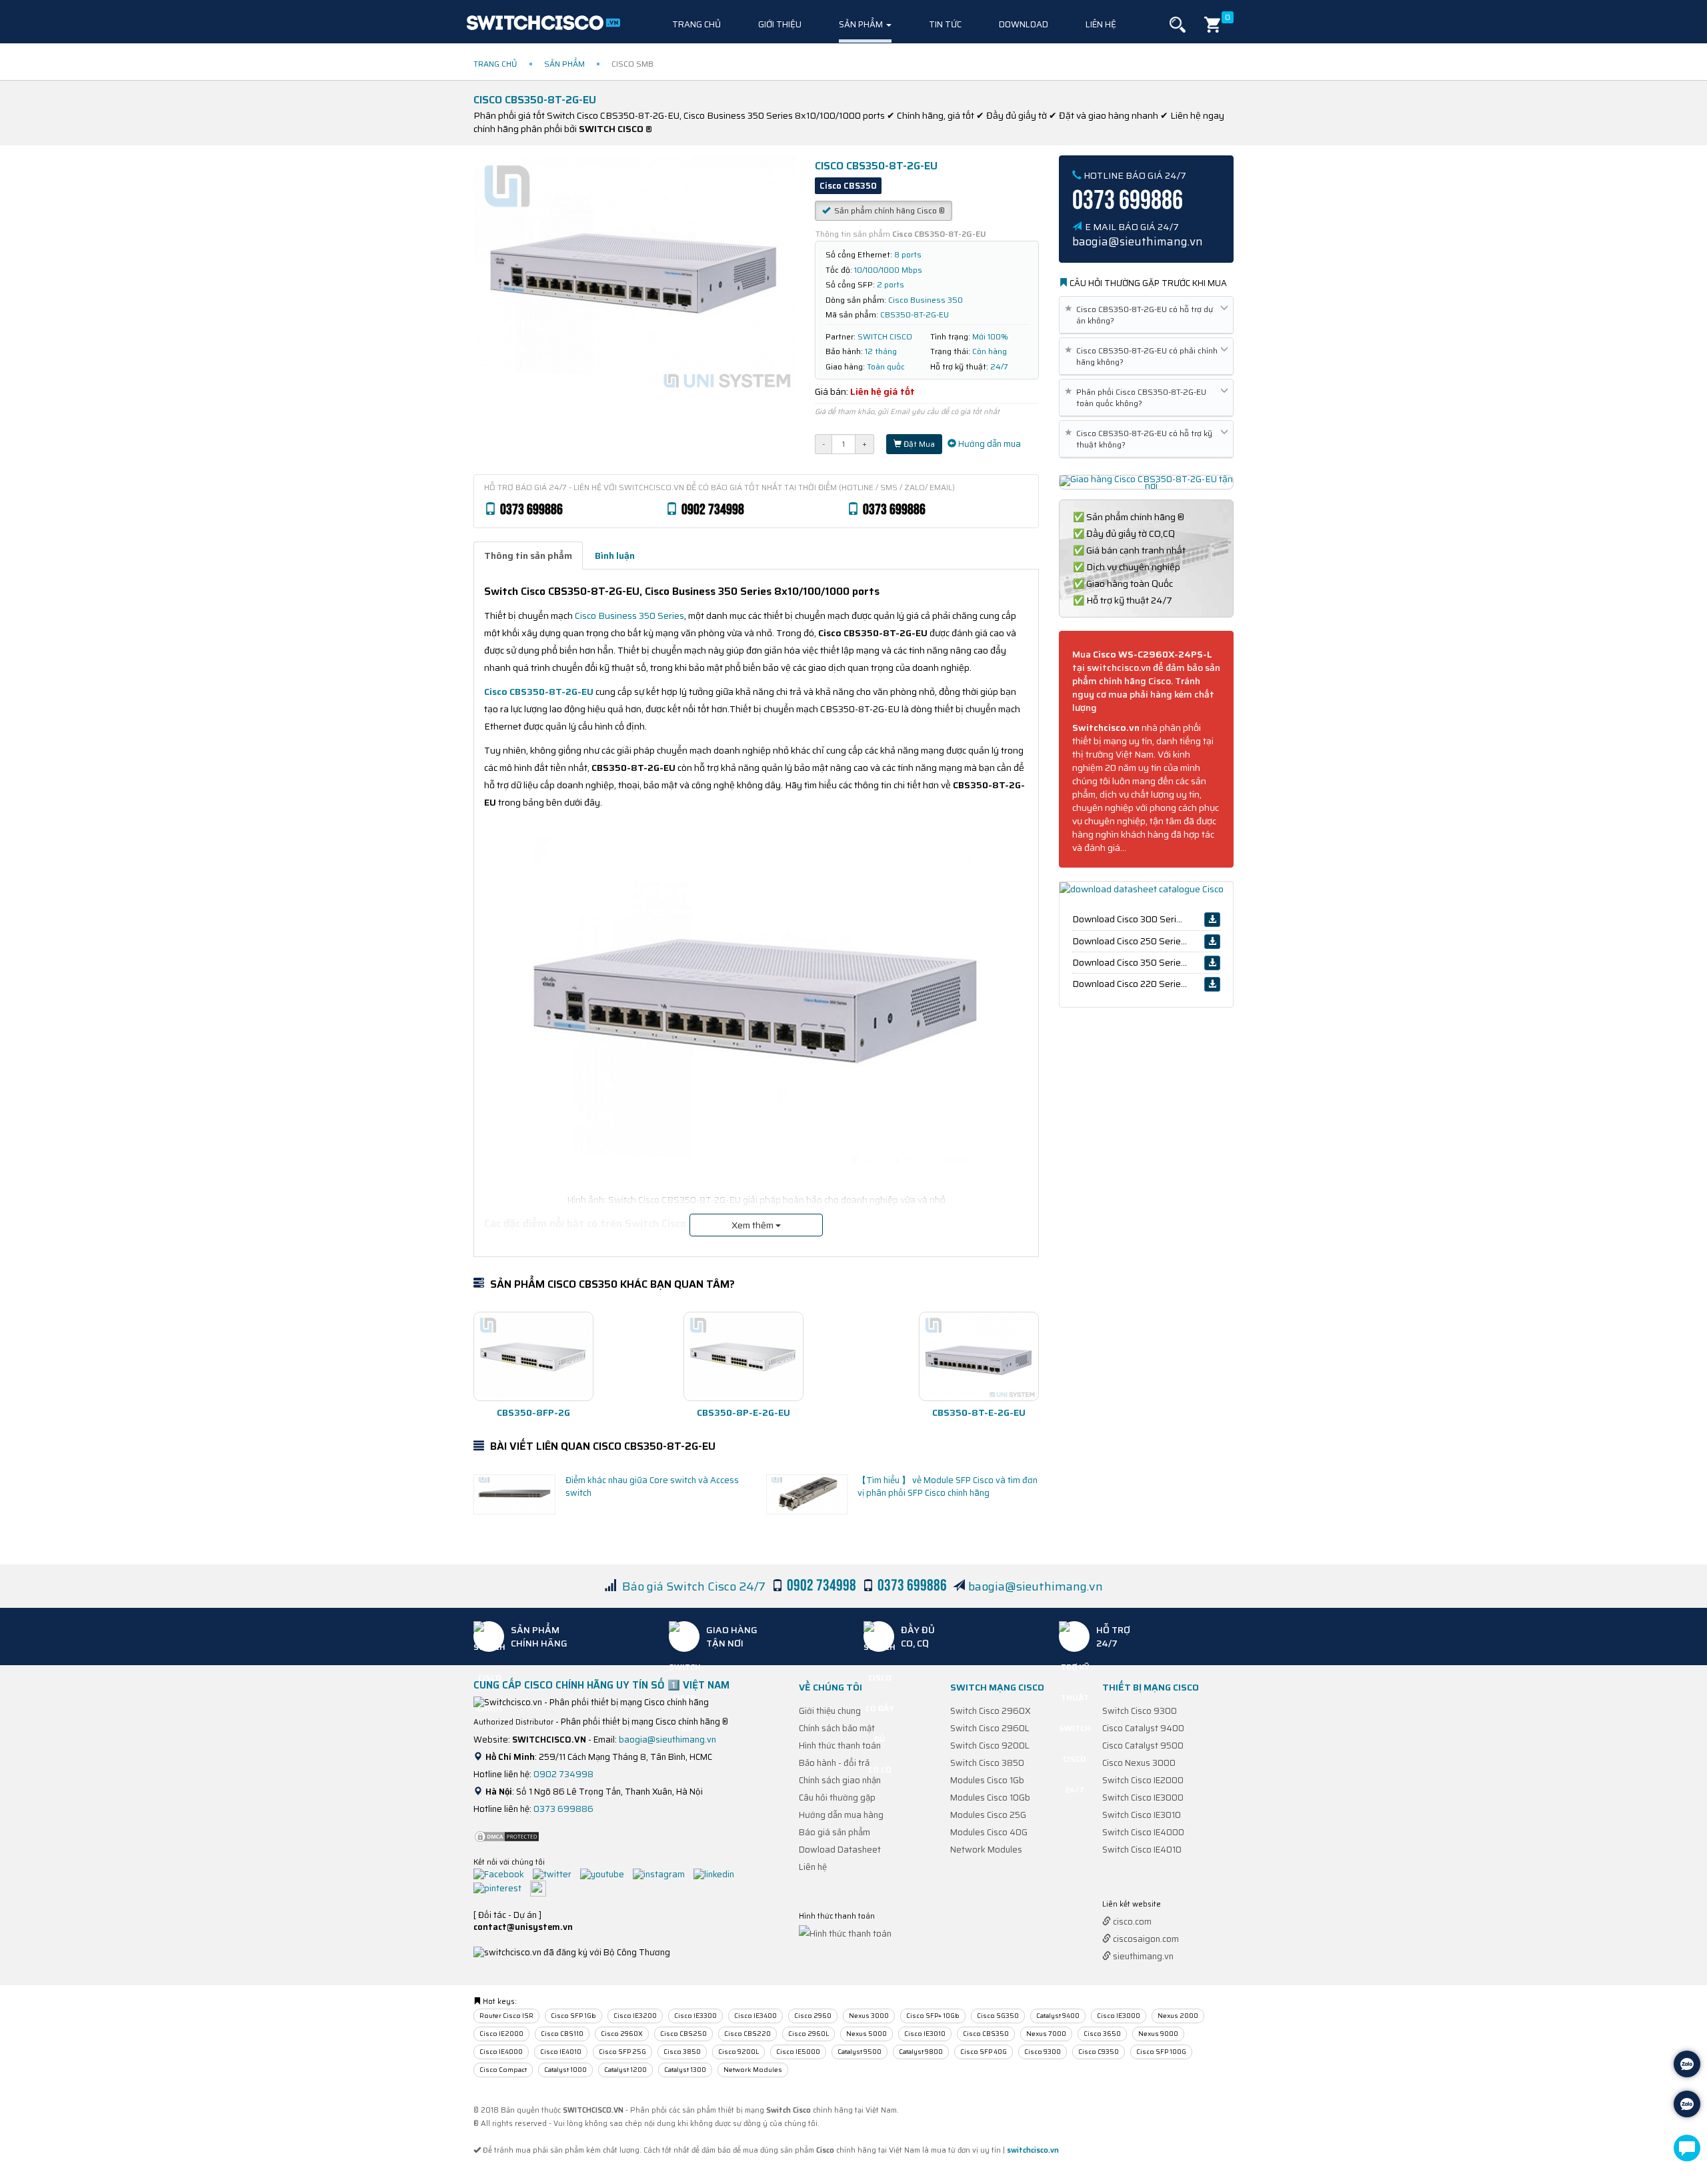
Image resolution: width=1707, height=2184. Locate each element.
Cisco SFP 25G (622, 2052)
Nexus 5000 (867, 2034)
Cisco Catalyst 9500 (1143, 1746)
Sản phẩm (862, 24)
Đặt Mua (918, 444)
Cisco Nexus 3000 (1139, 1763)
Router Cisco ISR (506, 2016)
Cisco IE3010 (925, 2034)
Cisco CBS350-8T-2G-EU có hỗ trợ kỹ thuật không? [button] (1141, 439)
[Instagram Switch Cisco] (662, 1874)
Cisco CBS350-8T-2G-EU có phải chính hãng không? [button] (1144, 356)
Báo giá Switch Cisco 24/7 (694, 1586)
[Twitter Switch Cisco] (555, 1874)
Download (1024, 24)
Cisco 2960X (622, 2034)
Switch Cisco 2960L (990, 1728)
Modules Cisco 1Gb (987, 1780)
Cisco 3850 (682, 2052)
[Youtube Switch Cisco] (605, 1874)
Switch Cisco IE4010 (1142, 1850)
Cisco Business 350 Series (629, 616)
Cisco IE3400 (755, 2016)
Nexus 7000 (1046, 2034)
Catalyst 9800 (921, 2052)
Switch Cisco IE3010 (1142, 1815)
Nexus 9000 (1158, 2034)
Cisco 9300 (1043, 2052)
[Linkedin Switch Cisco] (717, 1874)
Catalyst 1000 (565, 2070)
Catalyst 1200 (625, 2070)
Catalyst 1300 (685, 2070)
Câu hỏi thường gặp (837, 1798)
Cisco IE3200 (635, 2016)
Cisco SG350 (998, 2016)
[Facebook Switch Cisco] (502, 1874)
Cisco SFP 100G (1161, 2052)
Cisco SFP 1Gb (573, 2016)
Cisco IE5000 (798, 2052)
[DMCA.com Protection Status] (507, 1836)
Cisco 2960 (813, 2016)
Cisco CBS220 (747, 2034)
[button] (1178, 25)
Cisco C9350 (1099, 2052)
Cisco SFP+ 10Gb (933, 2016)
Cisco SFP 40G (984, 2052)
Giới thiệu (780, 24)
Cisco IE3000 (1119, 2016)
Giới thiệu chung (830, 1711)
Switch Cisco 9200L (990, 1746)
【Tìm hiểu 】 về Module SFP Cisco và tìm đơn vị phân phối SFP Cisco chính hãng (948, 1486)
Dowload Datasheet (840, 1850)
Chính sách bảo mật (837, 1728)
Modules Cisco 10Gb (990, 1798)
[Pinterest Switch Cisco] (501, 1888)
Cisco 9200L (738, 2052)
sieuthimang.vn (1142, 1956)
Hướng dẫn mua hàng (841, 1815)
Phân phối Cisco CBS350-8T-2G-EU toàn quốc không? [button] (1138, 397)
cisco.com (1131, 1922)
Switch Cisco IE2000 (1143, 1780)
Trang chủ (696, 24)
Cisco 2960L (808, 2034)
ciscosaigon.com (1145, 1939)
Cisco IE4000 (501, 2052)
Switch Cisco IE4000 (1143, 1832)
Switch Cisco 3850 (987, 1763)
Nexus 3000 (869, 2016)
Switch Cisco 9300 (1140, 1711)
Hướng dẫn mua (989, 444)
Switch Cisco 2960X (991, 1711)
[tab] (528, 556)
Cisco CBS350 (986, 2034)
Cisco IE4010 (561, 2052)
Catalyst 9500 (860, 2052)
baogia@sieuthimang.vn (1036, 1586)
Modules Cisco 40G (989, 1832)
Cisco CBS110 (562, 2034)
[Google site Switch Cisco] (541, 1888)
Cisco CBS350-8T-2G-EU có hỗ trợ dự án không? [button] (1141, 315)
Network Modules (986, 1850)
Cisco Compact (503, 2070)
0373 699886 (563, 1809)
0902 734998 (563, 1774)
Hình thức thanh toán (840, 1746)
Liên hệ (1101, 24)
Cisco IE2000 (501, 2034)
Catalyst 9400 (1058, 2016)
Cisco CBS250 (683, 2034)
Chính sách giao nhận (840, 1780)
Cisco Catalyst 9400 (1143, 1728)
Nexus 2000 (1178, 2016)
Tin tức (945, 24)
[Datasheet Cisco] (1142, 888)
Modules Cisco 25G (988, 1815)
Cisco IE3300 (695, 2016)
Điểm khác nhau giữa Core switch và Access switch (652, 1486)
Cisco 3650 (1102, 2034)
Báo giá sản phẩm (834, 1832)
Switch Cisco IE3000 (1143, 1798)
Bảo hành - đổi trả (834, 1763)
